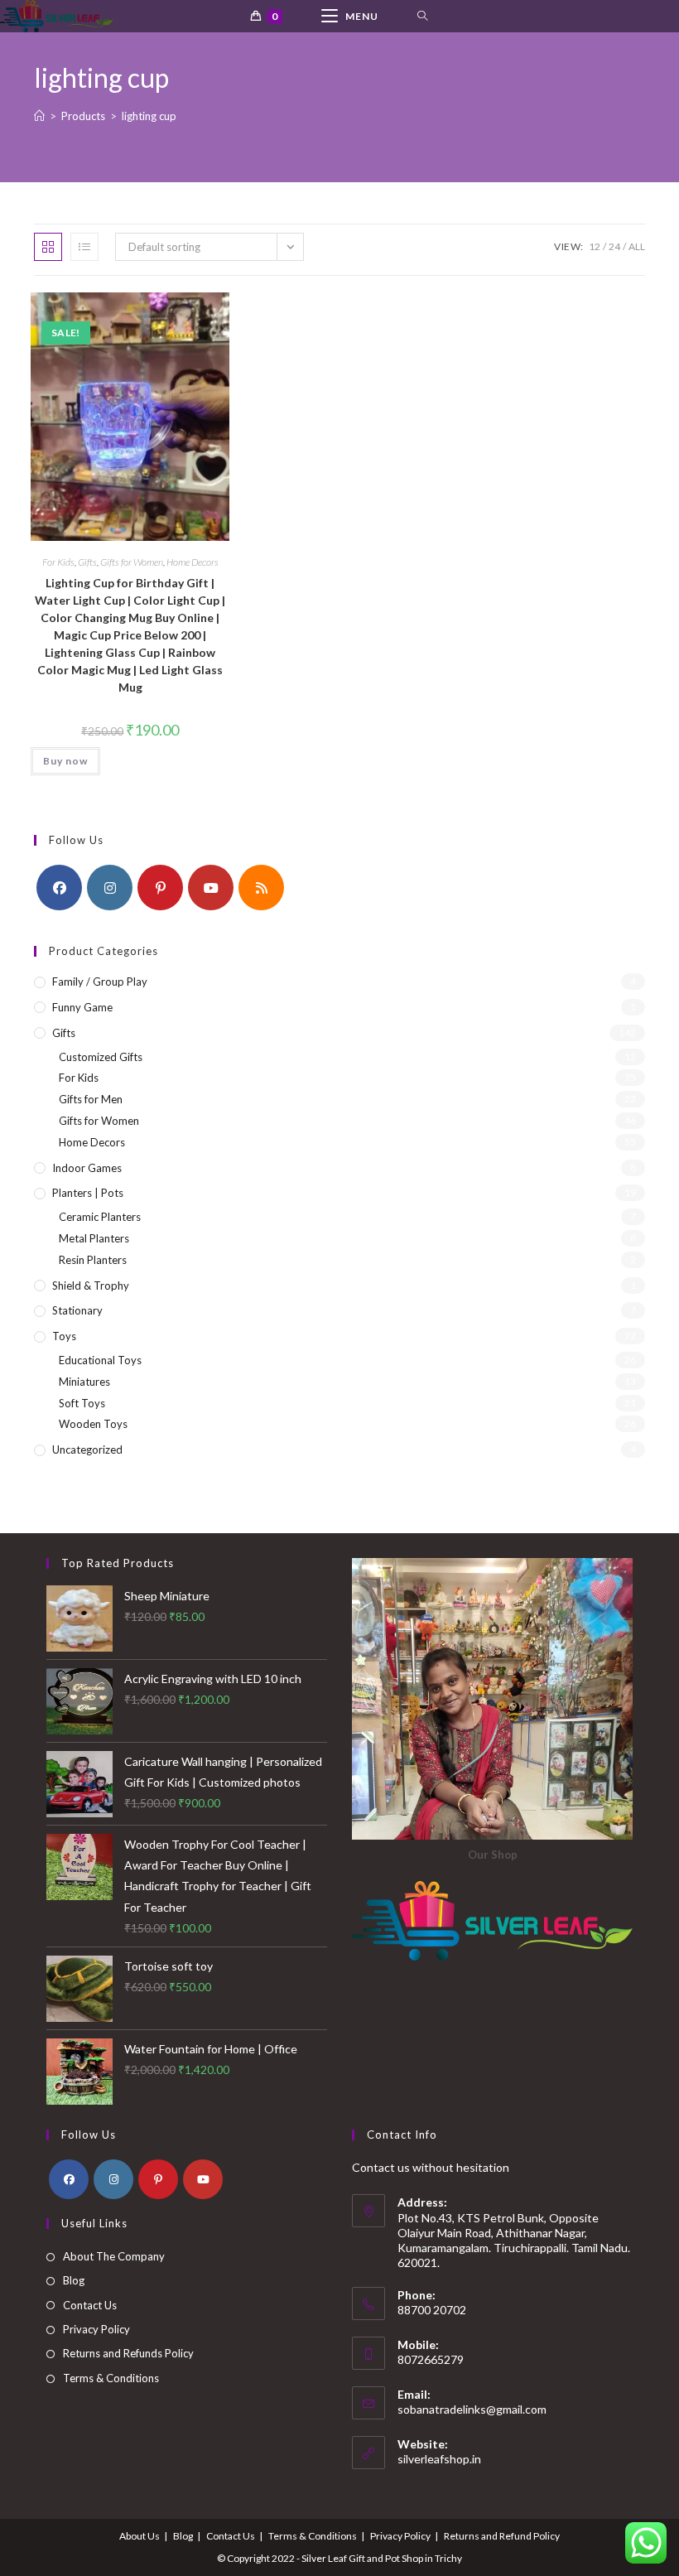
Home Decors (193, 562)
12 (595, 246)
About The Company (114, 2256)
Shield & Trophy (91, 1286)
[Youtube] (211, 888)
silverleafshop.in (439, 2459)
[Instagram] (110, 888)
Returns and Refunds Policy (128, 2353)
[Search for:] (423, 16)
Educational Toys (100, 1360)
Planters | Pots (88, 1193)
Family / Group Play (100, 982)
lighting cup (149, 116)
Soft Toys (82, 1403)
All (637, 246)
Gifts (87, 562)
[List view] (84, 247)
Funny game (82, 1007)
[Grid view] (48, 247)
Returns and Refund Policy (502, 2536)
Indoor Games (87, 1168)
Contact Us (90, 2305)
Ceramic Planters (100, 1217)
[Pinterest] (160, 888)
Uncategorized (87, 1450)
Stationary (77, 1310)
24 (614, 246)
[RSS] (261, 888)
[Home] (39, 116)
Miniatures (84, 1382)
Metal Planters (94, 1238)
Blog (74, 2280)
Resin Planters (93, 1260)
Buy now (65, 761)
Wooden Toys (93, 1424)
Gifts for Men (91, 1099)
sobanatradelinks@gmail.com (472, 2409)
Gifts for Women (132, 562)
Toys (64, 1336)
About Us (140, 2536)
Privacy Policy (96, 2329)
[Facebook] (59, 888)
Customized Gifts (101, 1057)
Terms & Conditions (111, 2378)
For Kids (58, 562)
